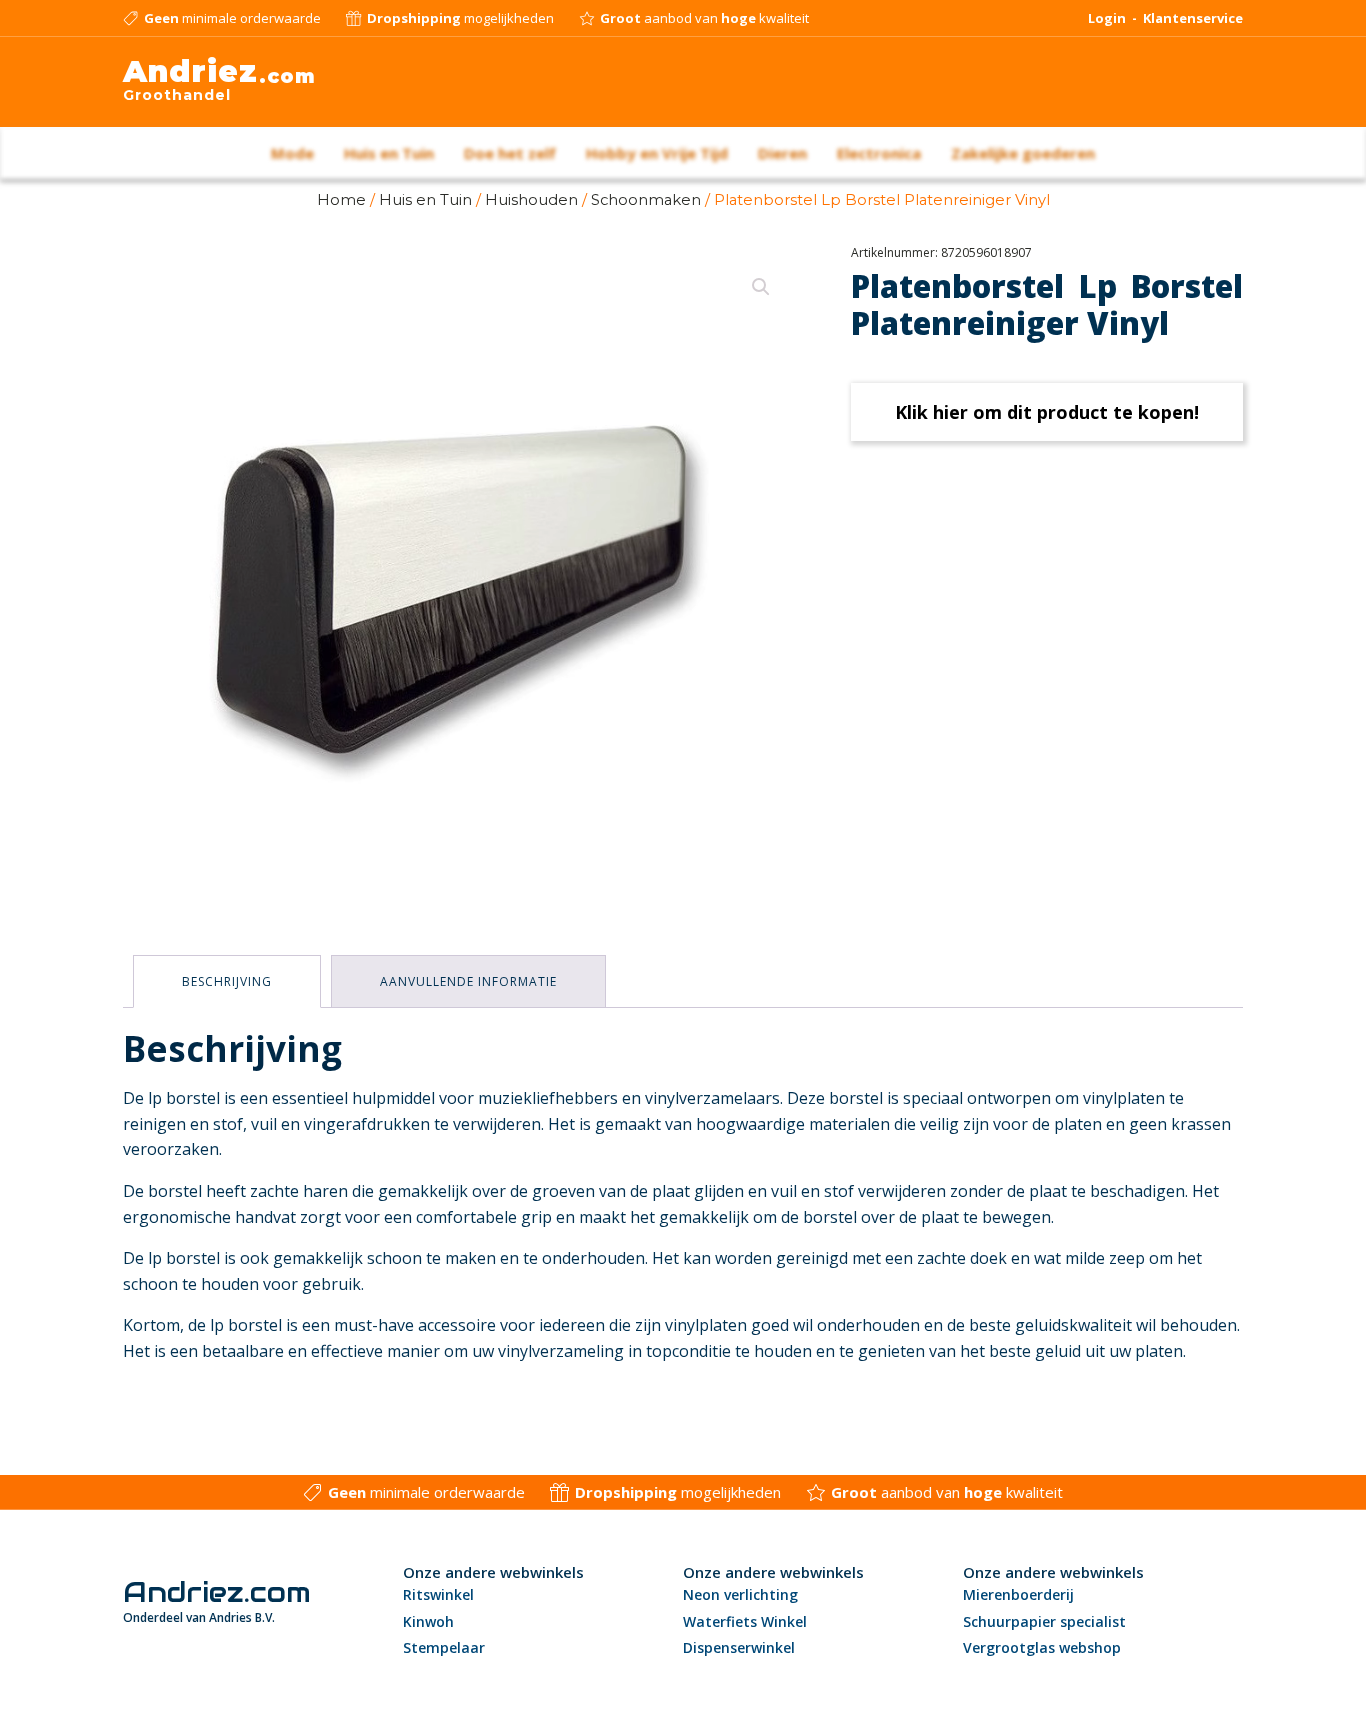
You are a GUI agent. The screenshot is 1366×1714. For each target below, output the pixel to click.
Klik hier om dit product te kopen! (1047, 412)
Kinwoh (428, 1621)
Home (341, 200)
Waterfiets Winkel (745, 1621)
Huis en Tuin (425, 200)
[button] (761, 287)
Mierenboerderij (1018, 1594)
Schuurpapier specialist (1044, 1621)
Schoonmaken (646, 200)
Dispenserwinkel (739, 1647)
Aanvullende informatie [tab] (468, 981)
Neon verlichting (740, 1594)
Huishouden (531, 200)
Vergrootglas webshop (1042, 1647)
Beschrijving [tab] (227, 981)
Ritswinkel (438, 1594)
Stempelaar (444, 1647)
